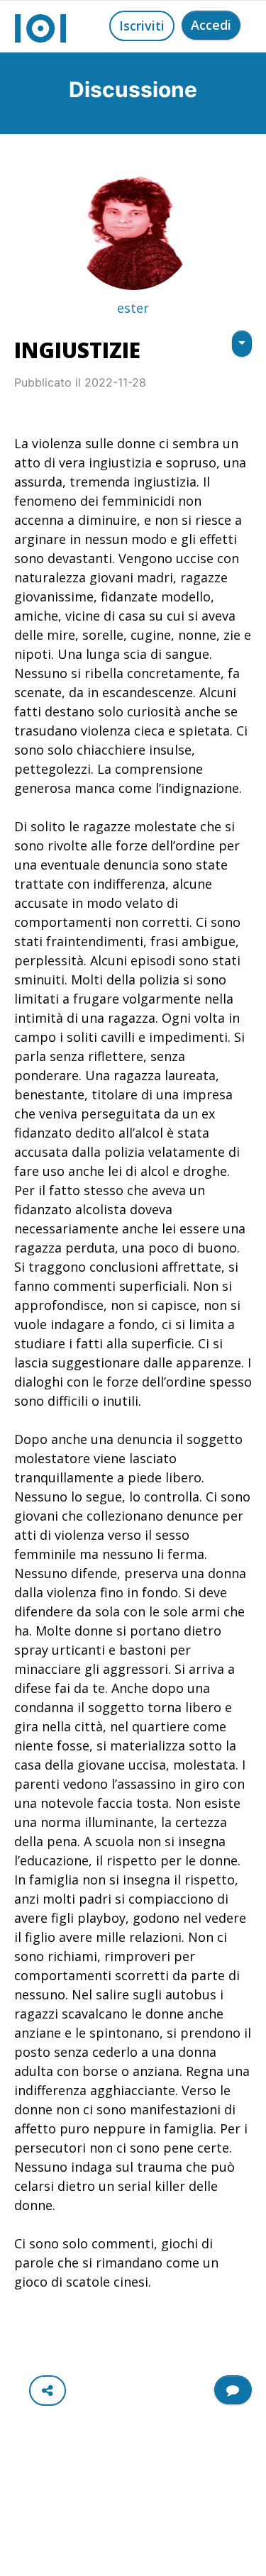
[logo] (40, 26)
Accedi (211, 25)
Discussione (133, 89)
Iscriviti (142, 26)
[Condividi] (48, 2391)
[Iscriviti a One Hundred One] (233, 2390)
